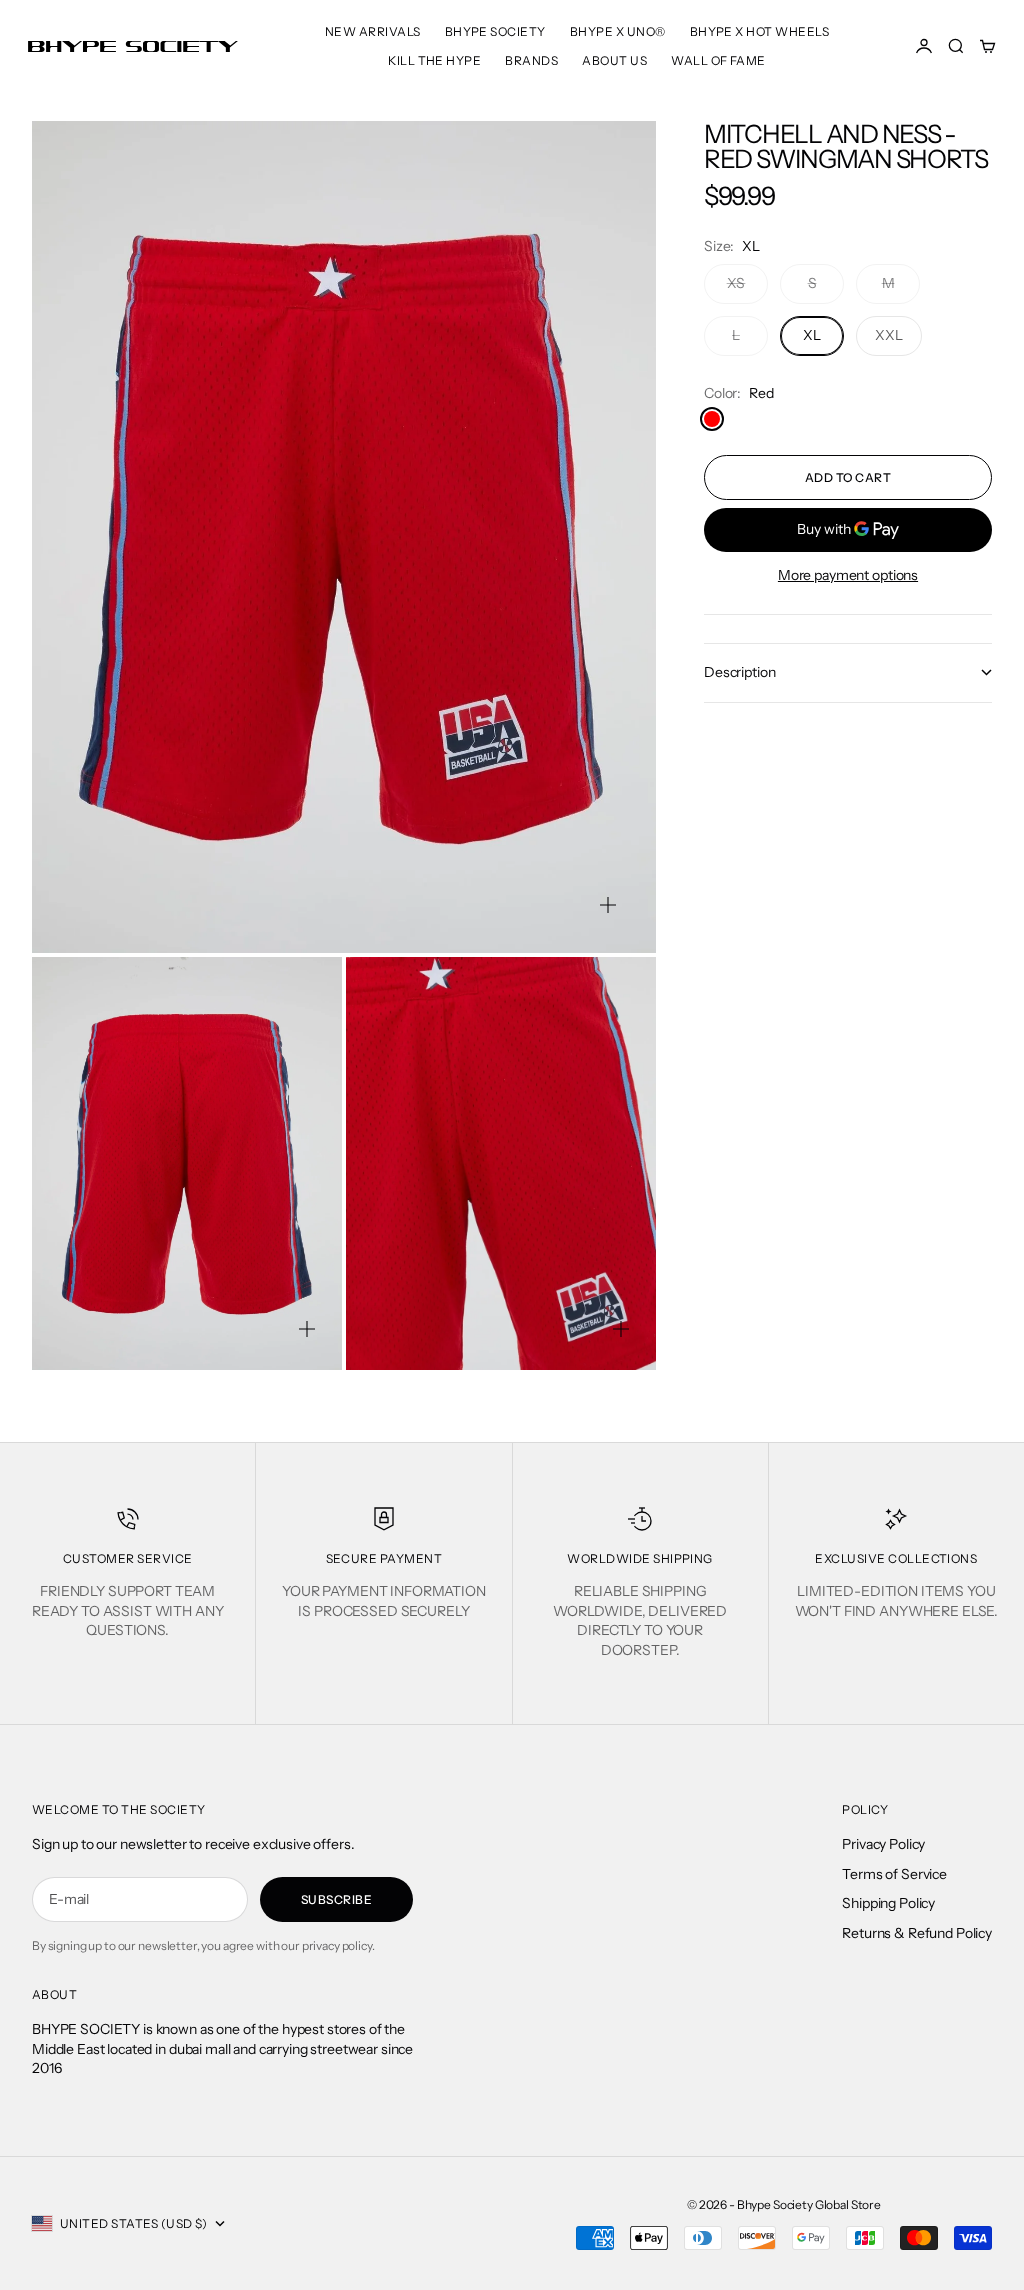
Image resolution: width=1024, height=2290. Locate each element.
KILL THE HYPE (434, 60)
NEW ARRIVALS (373, 31)
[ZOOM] (608, 905)
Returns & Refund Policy (917, 1933)
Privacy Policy (883, 1844)
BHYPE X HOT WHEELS (760, 31)
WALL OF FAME (718, 60)
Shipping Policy (888, 1903)
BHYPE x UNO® (618, 31)
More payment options (848, 575)
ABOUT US (614, 60)
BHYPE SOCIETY (495, 31)
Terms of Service (894, 1874)
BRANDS (531, 60)
